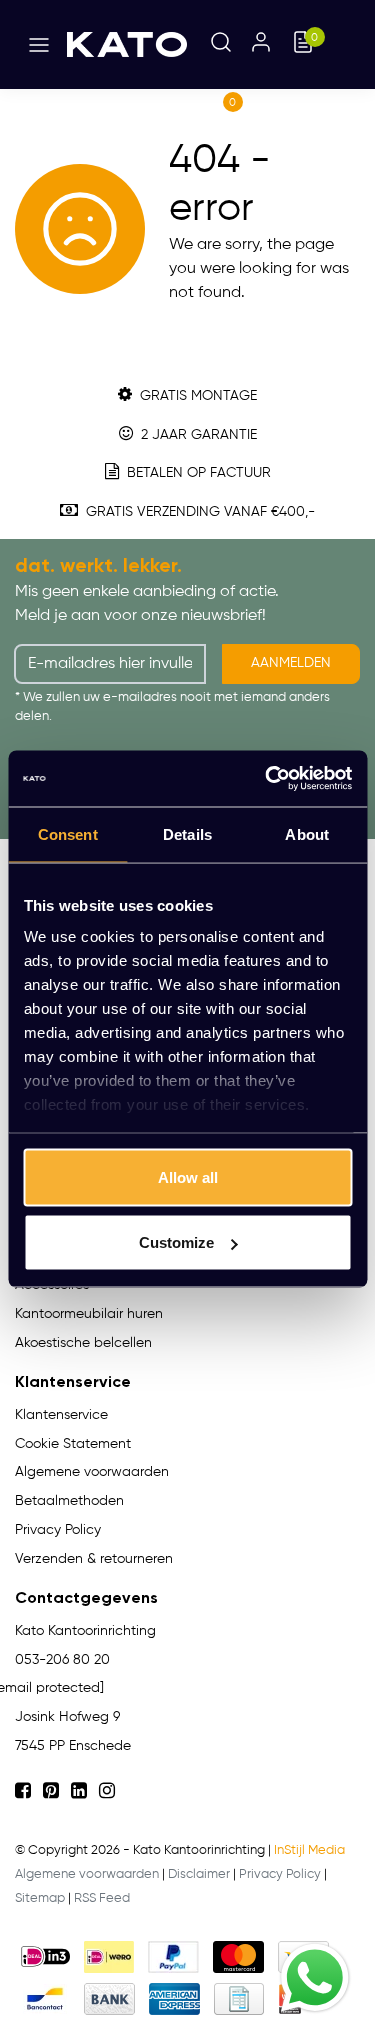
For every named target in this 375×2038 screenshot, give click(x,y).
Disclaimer (199, 1874)
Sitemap (40, 1898)
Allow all (188, 1176)
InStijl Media (309, 1850)
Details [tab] (187, 833)
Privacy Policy (280, 1874)
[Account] (261, 44)
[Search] (221, 44)
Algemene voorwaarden (87, 1874)
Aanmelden (291, 663)
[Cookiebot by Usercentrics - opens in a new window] (267, 779)
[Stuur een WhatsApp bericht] (315, 1978)
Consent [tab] (68, 833)
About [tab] (307, 833)
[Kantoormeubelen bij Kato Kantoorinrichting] (127, 45)
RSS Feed (102, 1898)
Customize (176, 1242)
